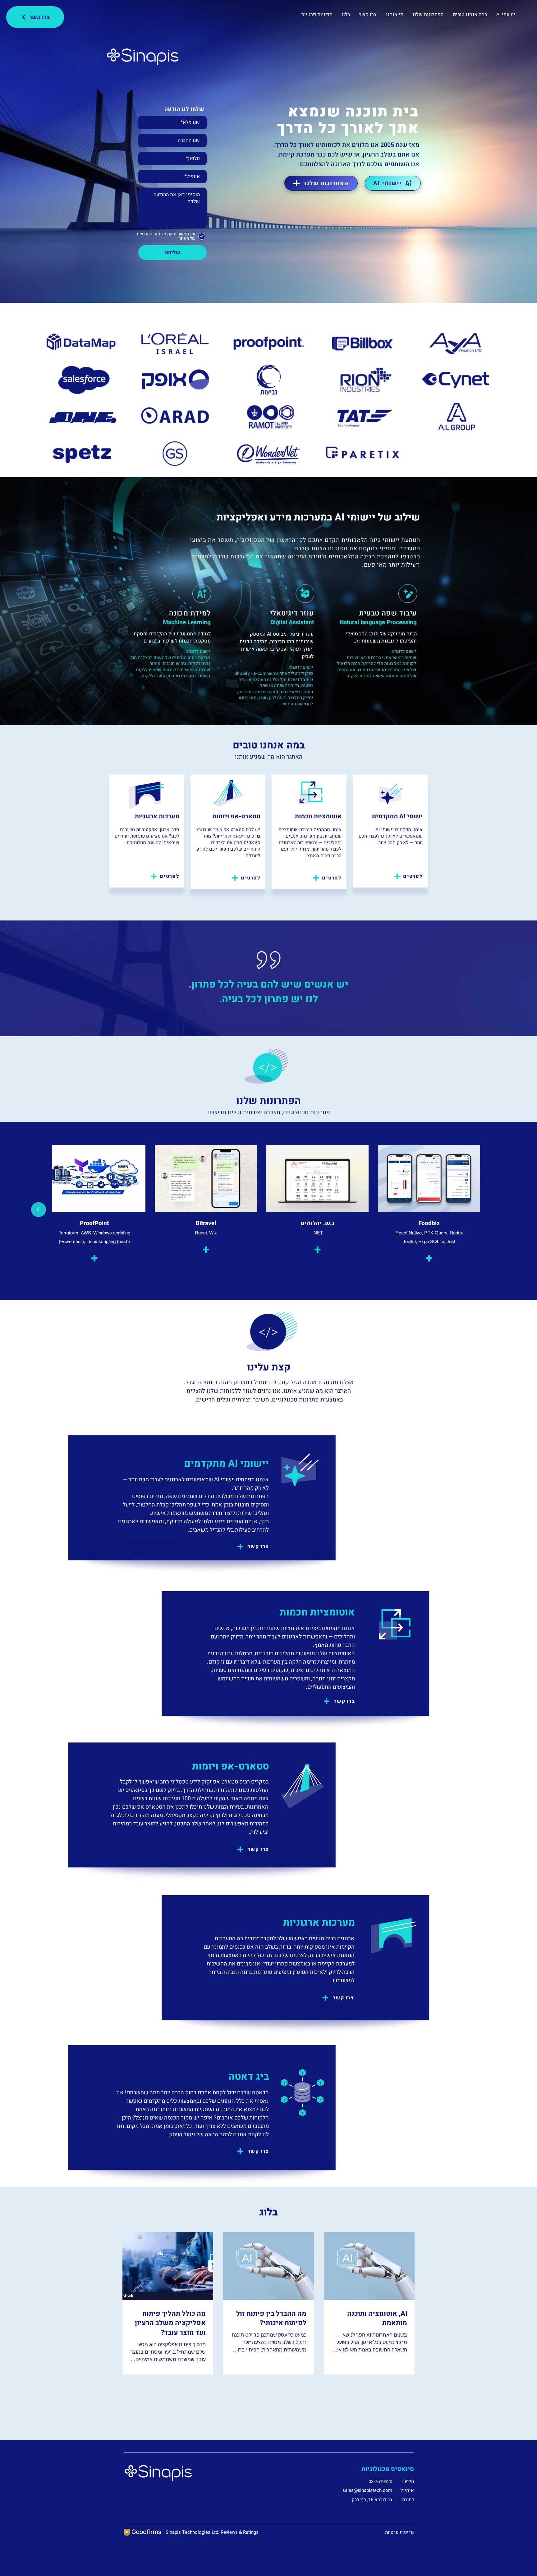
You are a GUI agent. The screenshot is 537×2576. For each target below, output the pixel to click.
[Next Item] (39, 1210)
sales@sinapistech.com (367, 2490)
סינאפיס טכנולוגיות (388, 2469)
